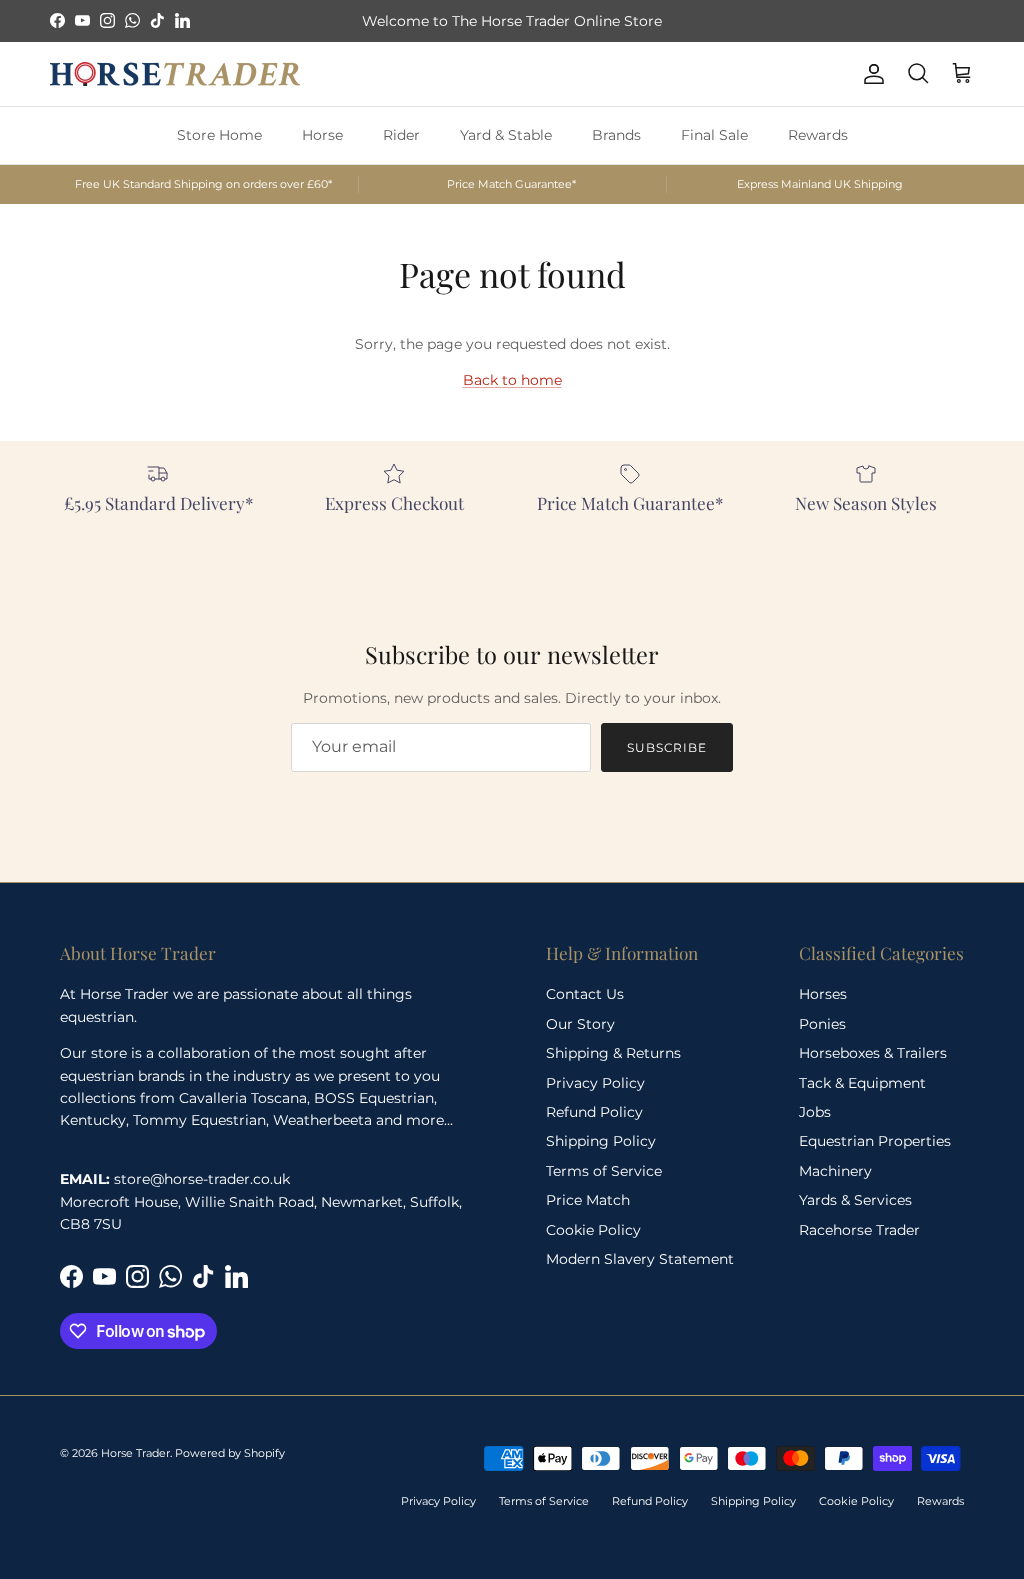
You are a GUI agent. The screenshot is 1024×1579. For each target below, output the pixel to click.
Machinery (835, 1171)
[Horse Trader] (175, 74)
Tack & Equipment (862, 1083)
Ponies (822, 1024)
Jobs (815, 1112)
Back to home (512, 380)
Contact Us (585, 994)
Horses (823, 994)
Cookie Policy (593, 1230)
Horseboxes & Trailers (873, 1053)
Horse (322, 135)
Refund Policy (594, 1112)
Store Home (219, 135)
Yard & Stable (506, 135)
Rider (401, 135)
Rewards (818, 135)
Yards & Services (855, 1200)
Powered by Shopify (230, 1453)
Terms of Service (604, 1171)
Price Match (588, 1200)
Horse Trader (135, 1453)
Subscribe (667, 747)
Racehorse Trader (859, 1230)
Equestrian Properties (875, 1141)
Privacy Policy (595, 1083)
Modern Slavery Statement (640, 1259)
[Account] (870, 74)
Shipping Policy (601, 1141)
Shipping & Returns (613, 1053)
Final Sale (714, 135)
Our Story (580, 1024)
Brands (616, 135)
